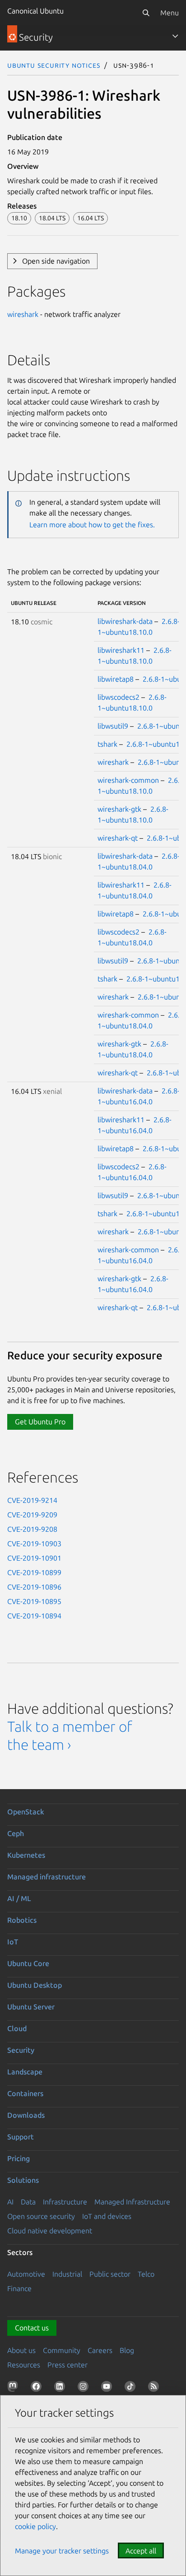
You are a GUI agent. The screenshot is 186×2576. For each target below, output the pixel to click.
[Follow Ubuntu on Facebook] (38, 2388)
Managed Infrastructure (132, 2202)
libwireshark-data (125, 621)
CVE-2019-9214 (32, 1500)
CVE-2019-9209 (32, 1515)
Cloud (17, 2028)
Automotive (26, 2274)
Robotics (22, 1920)
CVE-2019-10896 (34, 1587)
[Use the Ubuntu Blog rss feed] (155, 2388)
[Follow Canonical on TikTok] (132, 2388)
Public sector (110, 2274)
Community (62, 2350)
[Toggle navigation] (175, 36)
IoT (13, 1942)
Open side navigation (56, 261)
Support (21, 2137)
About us (21, 2350)
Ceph (16, 1833)
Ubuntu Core (28, 1963)
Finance (19, 2288)
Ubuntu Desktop (35, 1985)
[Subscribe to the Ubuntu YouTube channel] (108, 2388)
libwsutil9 (113, 726)
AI (10, 2202)
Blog (127, 2350)
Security (21, 2050)
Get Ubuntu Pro (40, 1422)
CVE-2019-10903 (34, 1544)
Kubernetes (26, 1855)
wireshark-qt (118, 838)
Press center (67, 2365)
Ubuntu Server (31, 2007)
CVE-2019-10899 (34, 1572)
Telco (146, 2274)
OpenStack (26, 1812)
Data (28, 2202)
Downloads (26, 2115)
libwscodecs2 (119, 697)
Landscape (25, 2072)
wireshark (23, 314)
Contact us (32, 2328)
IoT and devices (107, 2216)
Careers (100, 2350)
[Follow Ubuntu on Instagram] (85, 2388)
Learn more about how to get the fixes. (92, 525)
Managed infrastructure (46, 1877)
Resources (24, 2365)
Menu (170, 13)
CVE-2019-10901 (34, 1558)
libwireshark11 (121, 650)
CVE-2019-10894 (34, 1616)
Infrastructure (65, 2202)
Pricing (19, 2158)
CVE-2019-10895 (34, 1601)
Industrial (67, 2274)
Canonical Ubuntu (35, 11)
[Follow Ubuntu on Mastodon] (14, 2388)
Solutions (23, 2180)
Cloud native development (50, 2231)
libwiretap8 (116, 679)
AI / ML (19, 1898)
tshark (107, 744)
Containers (25, 2093)
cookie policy (35, 2526)
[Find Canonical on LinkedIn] (61, 2388)
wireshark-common (128, 780)
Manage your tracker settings (62, 2551)
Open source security (41, 2216)
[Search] (146, 13)
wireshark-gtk (119, 809)
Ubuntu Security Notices (54, 65)
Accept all (141, 2551)
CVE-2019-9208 (32, 1529)
